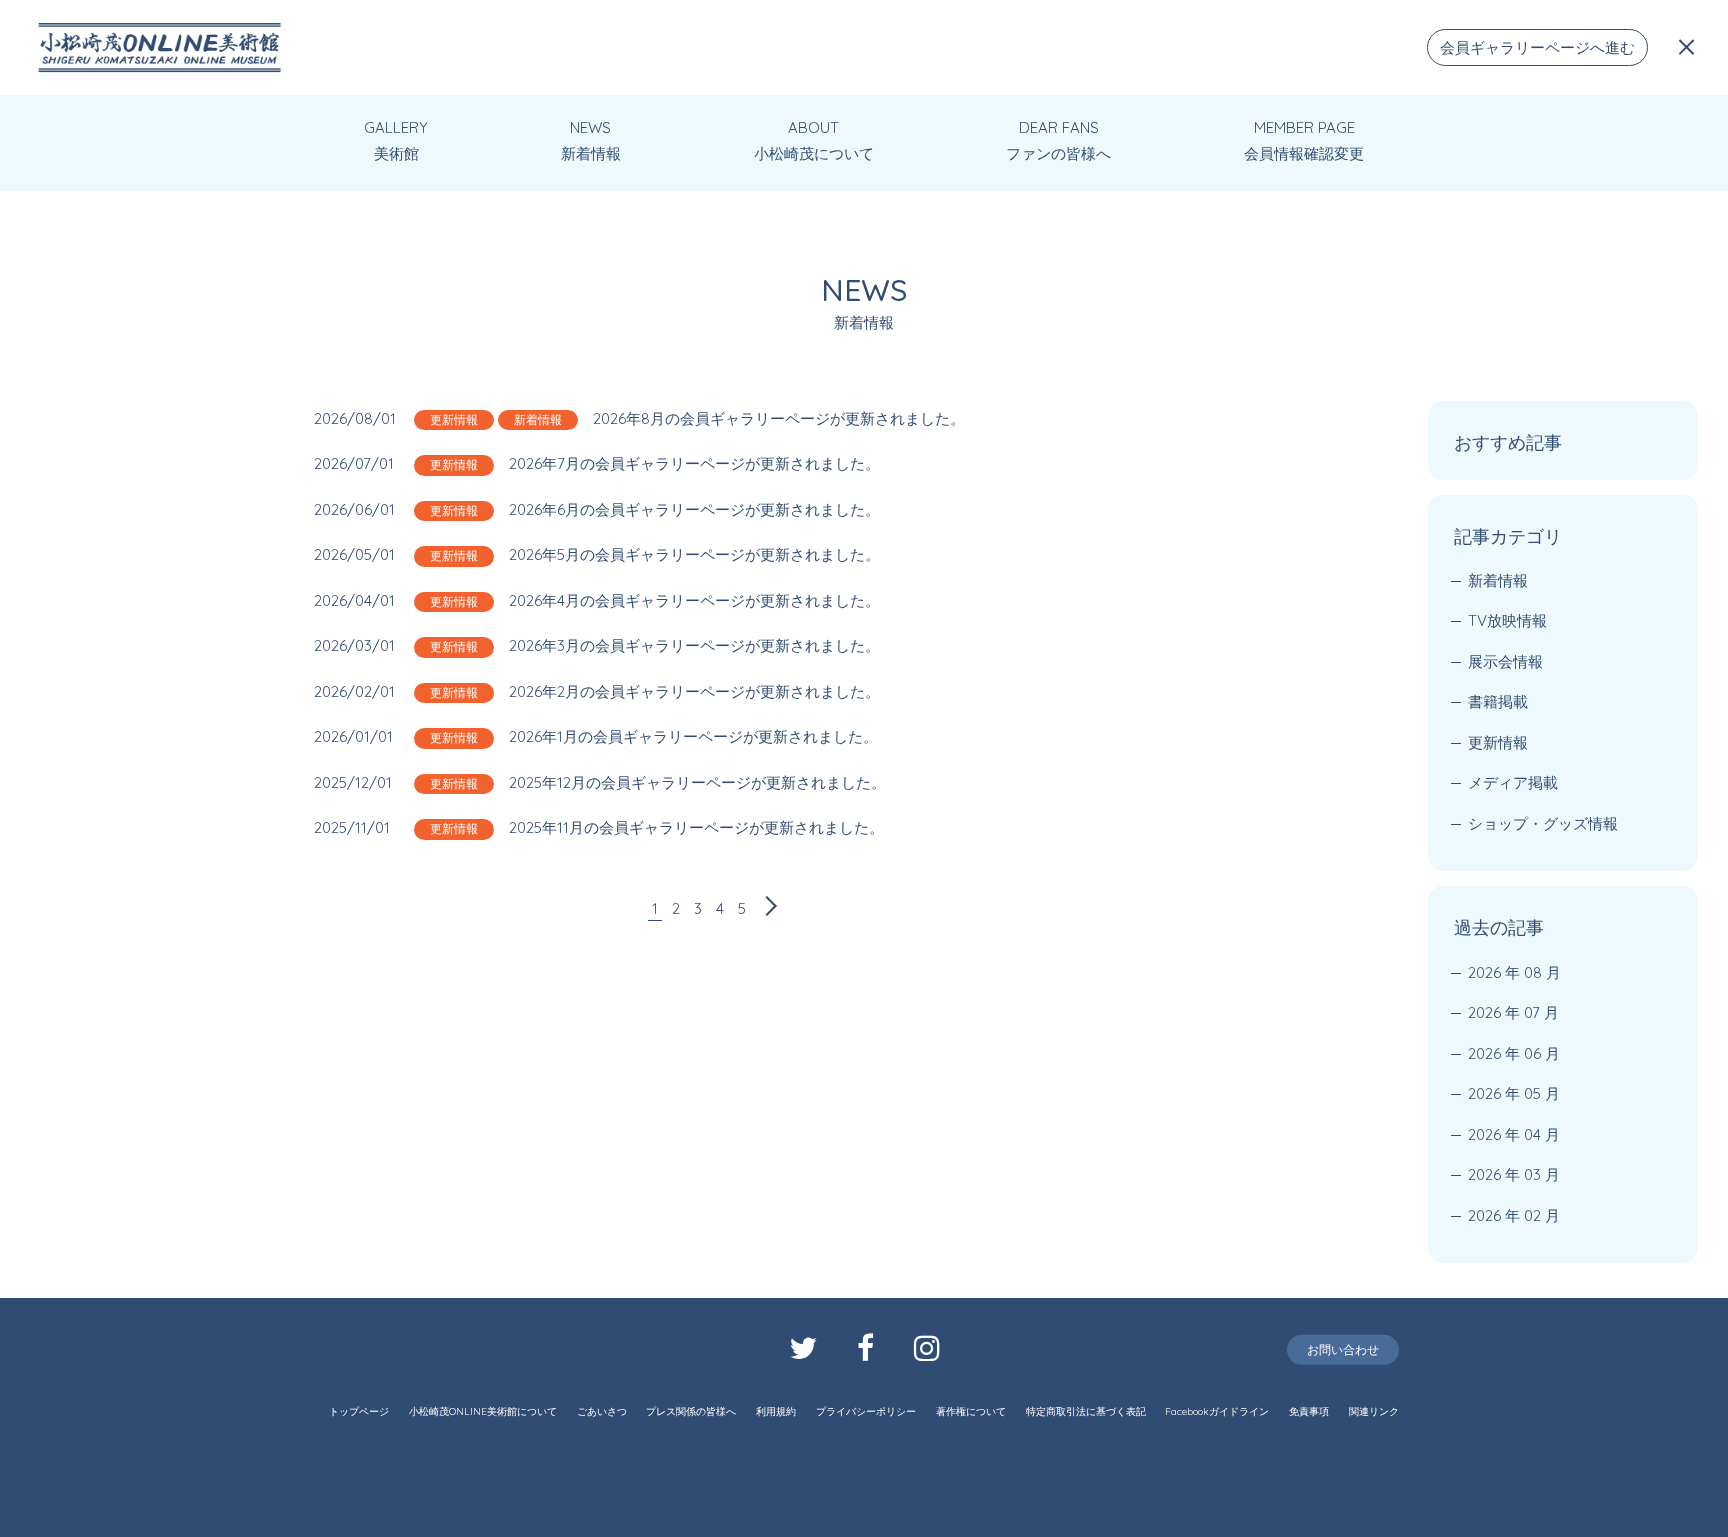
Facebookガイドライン (1217, 1411)
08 (1533, 972)
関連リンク (1374, 1411)
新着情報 (538, 419)
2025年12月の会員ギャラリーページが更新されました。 (697, 782)
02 (1532, 1215)
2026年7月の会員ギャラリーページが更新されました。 (694, 463)
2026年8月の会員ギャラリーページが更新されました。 (779, 418)
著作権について (971, 1411)
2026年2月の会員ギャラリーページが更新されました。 (694, 691)
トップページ (359, 1411)
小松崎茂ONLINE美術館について (483, 1411)
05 (1532, 1093)
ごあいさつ (602, 1411)
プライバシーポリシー (866, 1411)
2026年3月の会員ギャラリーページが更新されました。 (694, 645)
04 (1532, 1134)
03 (1532, 1174)
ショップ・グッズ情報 (1543, 823)
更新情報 (454, 419)
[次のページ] (767, 908)
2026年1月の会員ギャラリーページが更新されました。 (693, 736)
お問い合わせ (1343, 1349)
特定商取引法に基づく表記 (1086, 1411)
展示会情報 (1505, 661)
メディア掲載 (1513, 782)
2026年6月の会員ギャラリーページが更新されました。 (694, 509)
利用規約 (776, 1411)
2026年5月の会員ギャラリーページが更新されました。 (694, 554)
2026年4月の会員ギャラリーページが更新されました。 (694, 600)
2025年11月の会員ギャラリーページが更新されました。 (696, 827)
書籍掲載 (1498, 701)
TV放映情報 (1507, 620)
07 (1532, 1012)
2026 (1484, 972)
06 (1532, 1053)
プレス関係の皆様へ (691, 1411)
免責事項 (1309, 1411)
